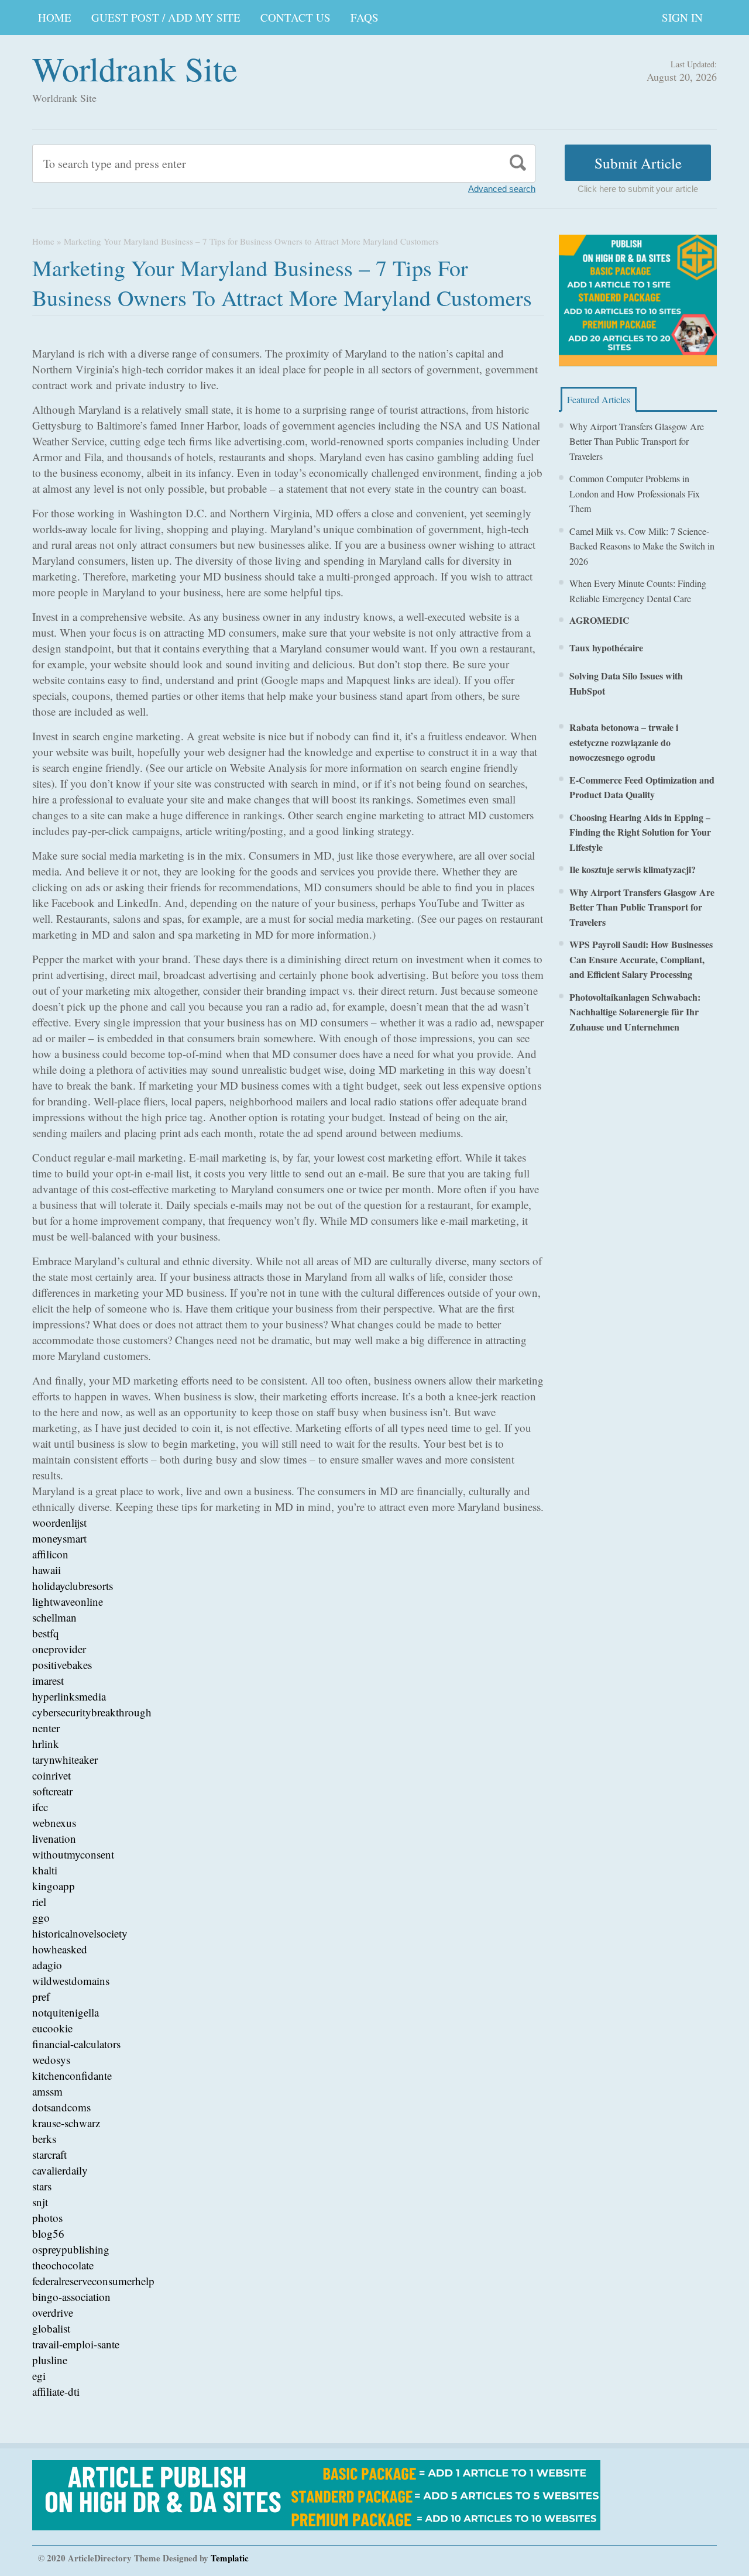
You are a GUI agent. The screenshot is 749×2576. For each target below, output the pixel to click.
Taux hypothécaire (606, 648)
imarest (48, 1680)
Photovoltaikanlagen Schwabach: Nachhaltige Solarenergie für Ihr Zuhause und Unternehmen (635, 1012)
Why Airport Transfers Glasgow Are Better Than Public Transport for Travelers (637, 441)
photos (47, 2218)
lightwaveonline (68, 1601)
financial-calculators (76, 2044)
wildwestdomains (71, 1981)
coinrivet (51, 1775)
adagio (47, 1965)
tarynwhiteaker (65, 1759)
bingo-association (71, 2297)
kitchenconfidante (72, 2075)
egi (39, 2376)
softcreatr (52, 1791)
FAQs (365, 17)
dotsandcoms (61, 2107)
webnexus (54, 1823)
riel (39, 1902)
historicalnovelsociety (80, 1933)
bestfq (46, 1633)
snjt (40, 2202)
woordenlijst (59, 1522)
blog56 (48, 2233)
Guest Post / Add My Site (166, 17)
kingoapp (54, 1886)
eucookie (52, 2028)
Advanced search (502, 189)
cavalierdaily (60, 2170)
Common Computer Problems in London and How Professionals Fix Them (635, 493)
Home (43, 241)
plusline (50, 2360)
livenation (54, 1838)
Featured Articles (599, 399)
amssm (47, 2091)
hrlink (46, 1744)
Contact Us (296, 17)
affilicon (50, 1554)
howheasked (60, 1949)
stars (42, 2186)
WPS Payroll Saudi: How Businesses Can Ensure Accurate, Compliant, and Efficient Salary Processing (641, 959)
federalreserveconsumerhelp (93, 2281)
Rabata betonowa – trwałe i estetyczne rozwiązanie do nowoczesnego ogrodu (624, 742)
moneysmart (59, 1538)
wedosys (51, 2060)
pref (41, 1996)
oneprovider (59, 1649)
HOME (55, 17)
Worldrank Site (135, 68)
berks (44, 2139)
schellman (54, 1617)
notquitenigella (66, 2012)
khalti (45, 1870)
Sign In (682, 17)
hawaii (47, 1570)
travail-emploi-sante (76, 2344)
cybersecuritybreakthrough (92, 1712)
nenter (46, 1728)
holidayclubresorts (73, 1586)
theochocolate (63, 2265)
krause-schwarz (66, 2123)
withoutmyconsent (73, 1854)
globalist (51, 2328)
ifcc (40, 1807)
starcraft (49, 2154)
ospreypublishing (71, 2249)
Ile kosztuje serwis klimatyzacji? (633, 869)
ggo (41, 1917)
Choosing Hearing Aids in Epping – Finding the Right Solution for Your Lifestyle (640, 832)
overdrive (53, 2312)
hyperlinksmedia (69, 1696)
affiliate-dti (56, 2391)
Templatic (230, 2558)
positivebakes (62, 1665)
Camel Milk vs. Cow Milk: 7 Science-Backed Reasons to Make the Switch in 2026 (642, 546)
